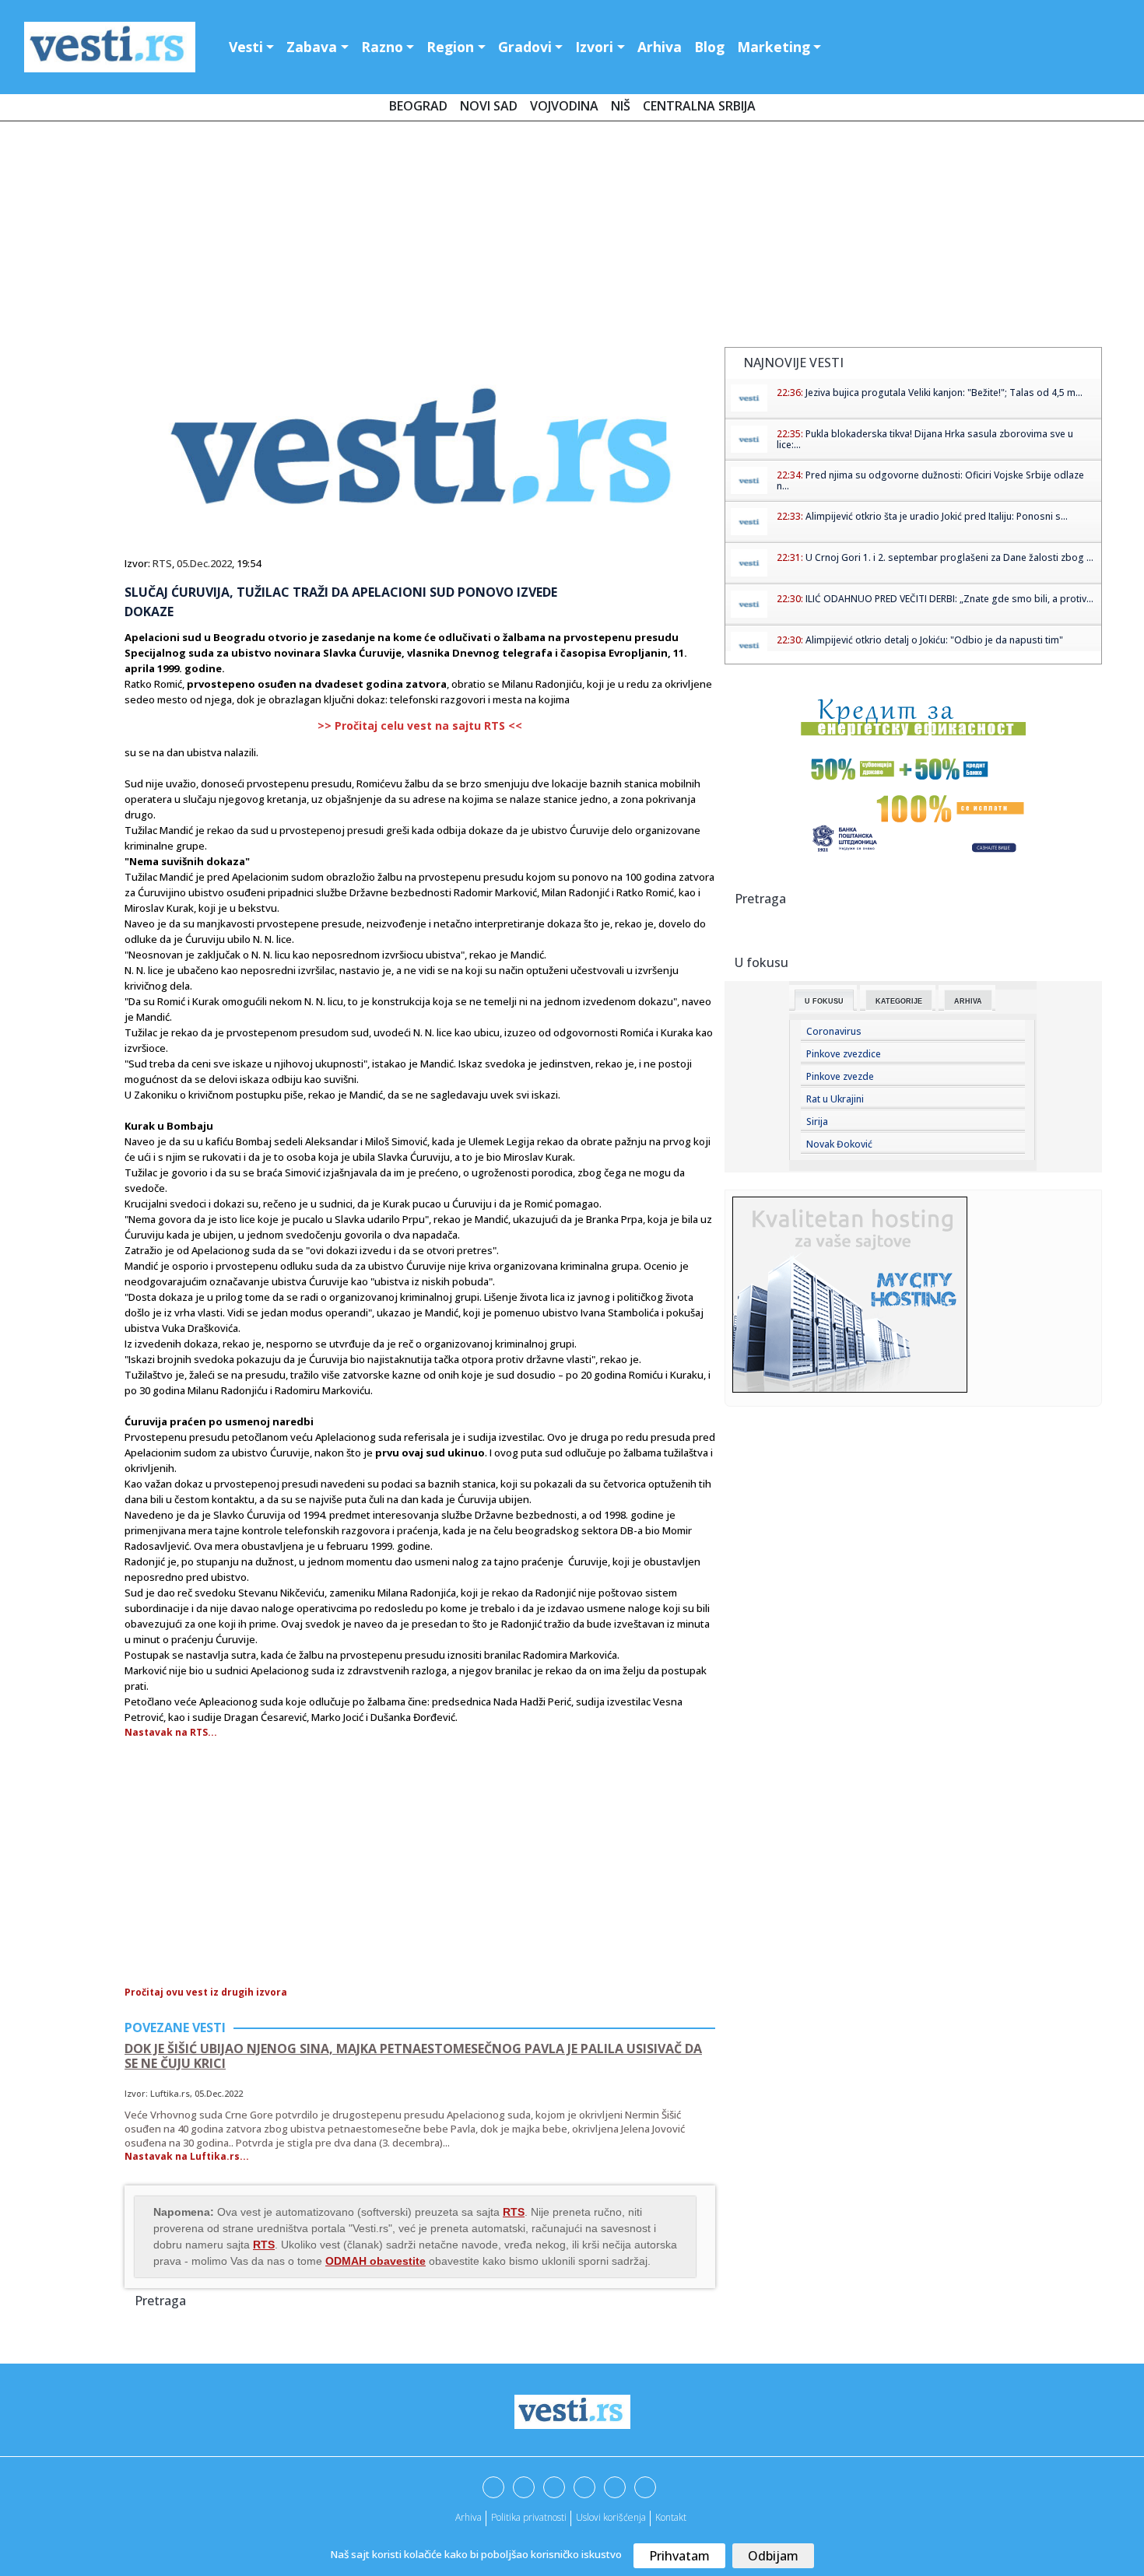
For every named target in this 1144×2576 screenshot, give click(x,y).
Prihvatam (679, 2556)
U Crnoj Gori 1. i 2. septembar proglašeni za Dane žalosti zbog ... (949, 557)
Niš (621, 106)
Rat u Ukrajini (835, 1099)
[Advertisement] (572, 237)
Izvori (594, 47)
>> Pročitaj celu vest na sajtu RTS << (420, 725)
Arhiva (660, 47)
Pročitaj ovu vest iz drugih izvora (206, 1992)
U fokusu (824, 1001)
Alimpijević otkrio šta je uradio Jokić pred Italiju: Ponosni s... (937, 516)
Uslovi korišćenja (611, 2517)
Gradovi (525, 47)
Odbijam (773, 2556)
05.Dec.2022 (204, 563)
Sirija (817, 1122)
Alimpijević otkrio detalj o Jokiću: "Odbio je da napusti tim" (934, 640)
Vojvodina (564, 106)
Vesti (246, 47)
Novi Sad (489, 106)
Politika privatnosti (529, 2517)
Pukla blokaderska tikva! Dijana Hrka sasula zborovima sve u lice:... (925, 439)
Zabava (312, 47)
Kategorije (899, 1001)
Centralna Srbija (699, 106)
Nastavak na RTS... (171, 1732)
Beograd (418, 106)
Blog (709, 47)
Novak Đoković (839, 1144)
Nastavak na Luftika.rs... (187, 2156)
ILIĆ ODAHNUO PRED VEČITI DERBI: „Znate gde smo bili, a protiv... (949, 599)
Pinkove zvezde (840, 1076)
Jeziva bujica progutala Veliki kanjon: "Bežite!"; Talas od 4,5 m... (944, 393)
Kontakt (671, 2517)
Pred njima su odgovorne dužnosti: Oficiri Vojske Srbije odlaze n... (930, 480)
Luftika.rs (170, 2093)
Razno (382, 47)
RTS (162, 563)
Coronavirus (834, 1031)
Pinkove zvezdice (844, 1054)
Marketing (774, 47)
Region (450, 47)
